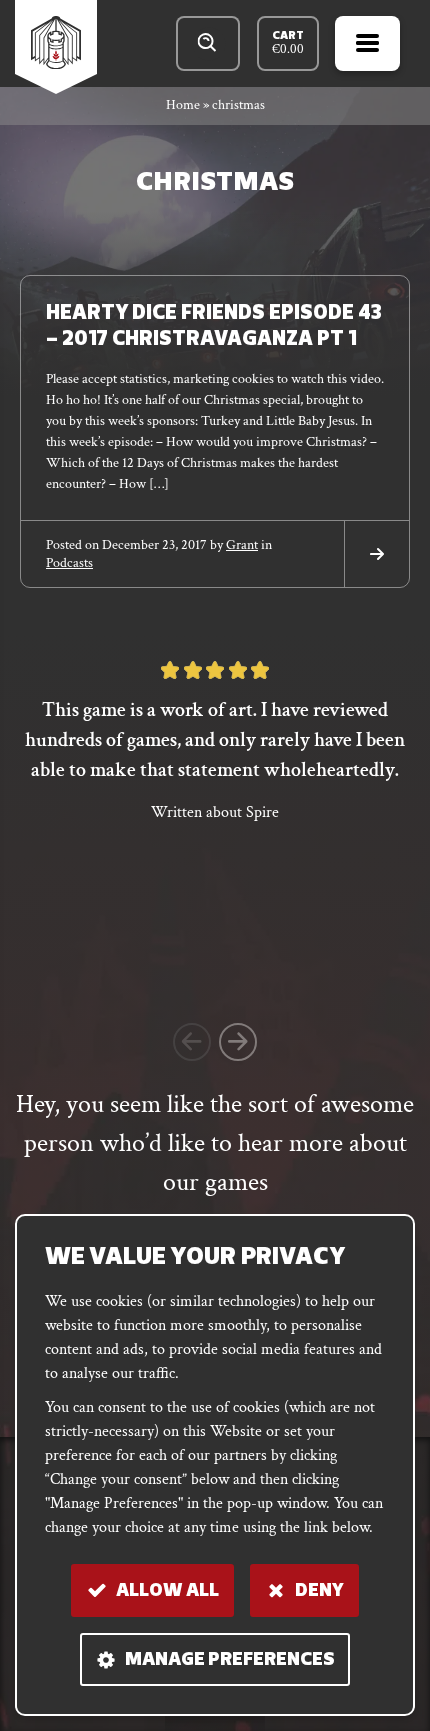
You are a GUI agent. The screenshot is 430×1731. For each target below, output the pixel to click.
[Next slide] (238, 1042)
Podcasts (69, 563)
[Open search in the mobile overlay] (208, 43)
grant (242, 545)
